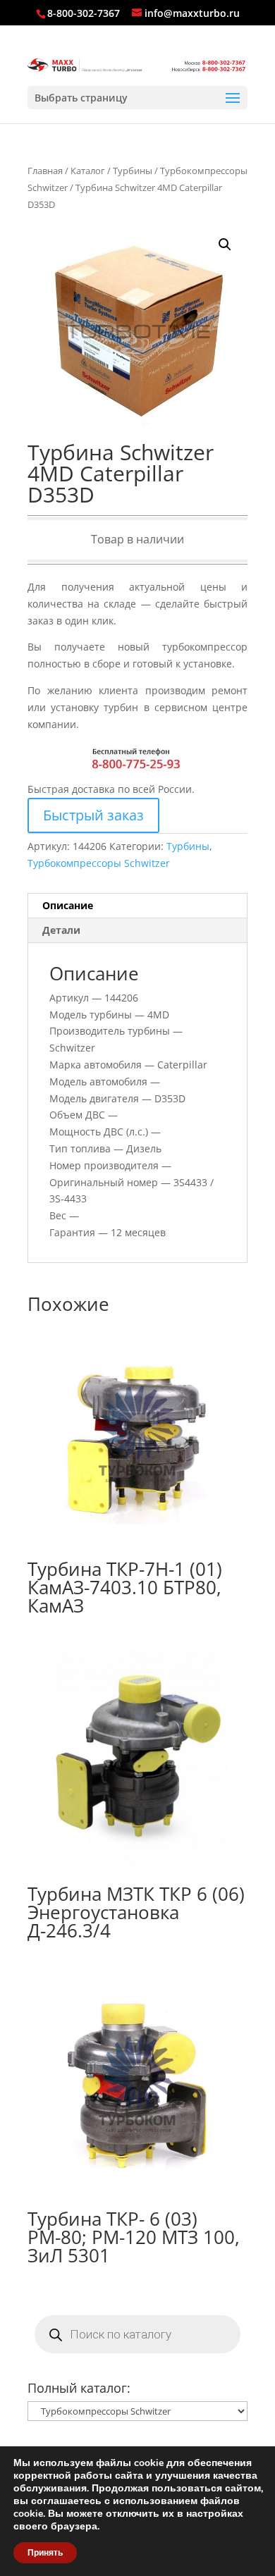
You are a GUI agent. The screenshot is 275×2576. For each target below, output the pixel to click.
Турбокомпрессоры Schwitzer (99, 863)
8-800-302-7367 (84, 13)
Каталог (88, 171)
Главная (45, 171)
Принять (45, 2553)
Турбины (133, 171)
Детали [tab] (61, 930)
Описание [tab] (68, 905)
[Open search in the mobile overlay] (137, 2334)
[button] (225, 245)
